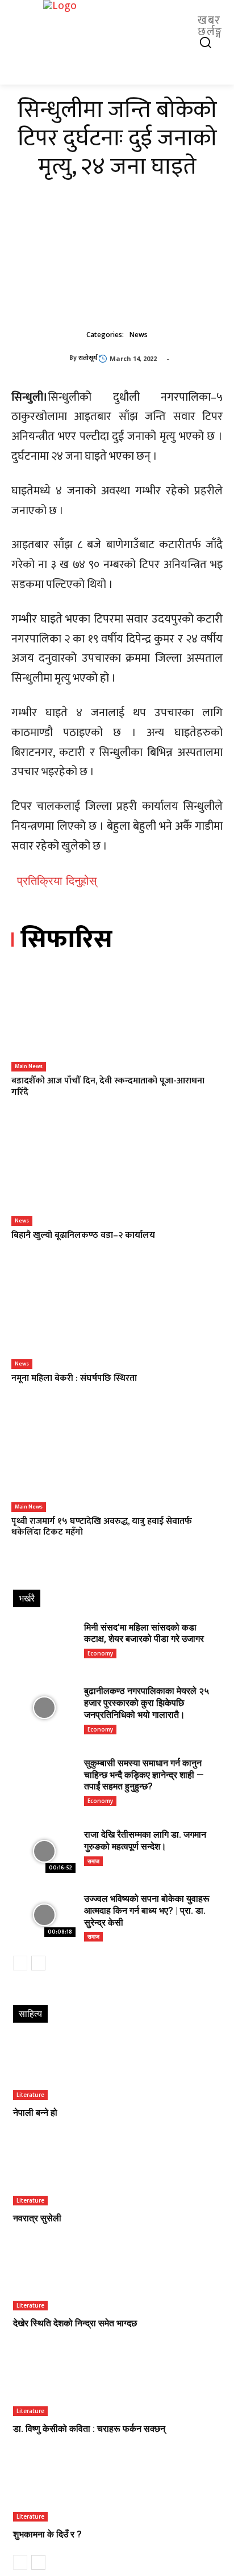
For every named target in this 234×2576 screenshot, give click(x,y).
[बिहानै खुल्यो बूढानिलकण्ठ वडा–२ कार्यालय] (117, 1173)
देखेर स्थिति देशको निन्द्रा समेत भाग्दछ (75, 2323)
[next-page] (38, 1963)
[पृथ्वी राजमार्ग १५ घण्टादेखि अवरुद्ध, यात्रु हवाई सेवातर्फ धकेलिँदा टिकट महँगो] (117, 1459)
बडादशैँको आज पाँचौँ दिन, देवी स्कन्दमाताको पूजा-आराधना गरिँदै (108, 1086)
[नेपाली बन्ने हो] (117, 2069)
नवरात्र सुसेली (37, 2218)
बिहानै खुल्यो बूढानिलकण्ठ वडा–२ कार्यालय (83, 1235)
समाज (93, 1861)
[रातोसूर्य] (40, 358)
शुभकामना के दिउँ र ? (47, 2534)
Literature (30, 2095)
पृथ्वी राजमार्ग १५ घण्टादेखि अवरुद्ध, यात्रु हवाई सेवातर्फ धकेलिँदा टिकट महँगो (102, 1527)
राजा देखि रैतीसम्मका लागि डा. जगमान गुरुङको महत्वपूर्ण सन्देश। (145, 1840)
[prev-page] (20, 1963)
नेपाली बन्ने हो (35, 2113)
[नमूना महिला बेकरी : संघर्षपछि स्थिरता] (117, 1316)
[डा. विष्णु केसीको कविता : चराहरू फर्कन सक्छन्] (117, 2385)
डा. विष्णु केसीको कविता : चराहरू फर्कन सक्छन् (89, 2429)
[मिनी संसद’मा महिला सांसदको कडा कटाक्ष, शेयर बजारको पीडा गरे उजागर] (44, 1644)
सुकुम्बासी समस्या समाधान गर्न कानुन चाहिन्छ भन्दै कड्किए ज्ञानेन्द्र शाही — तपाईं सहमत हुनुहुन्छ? (144, 1775)
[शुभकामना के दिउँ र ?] (117, 2490)
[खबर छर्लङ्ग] (117, 26)
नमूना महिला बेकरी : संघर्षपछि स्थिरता (74, 1378)
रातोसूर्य (88, 358)
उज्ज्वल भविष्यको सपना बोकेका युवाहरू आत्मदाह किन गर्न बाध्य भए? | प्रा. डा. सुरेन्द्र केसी (147, 1911)
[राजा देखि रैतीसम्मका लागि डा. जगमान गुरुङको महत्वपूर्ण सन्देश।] (44, 1851)
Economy (100, 1653)
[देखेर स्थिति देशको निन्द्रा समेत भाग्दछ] (117, 2280)
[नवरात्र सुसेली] (117, 2174)
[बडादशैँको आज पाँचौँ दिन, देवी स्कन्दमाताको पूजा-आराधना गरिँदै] (117, 1019)
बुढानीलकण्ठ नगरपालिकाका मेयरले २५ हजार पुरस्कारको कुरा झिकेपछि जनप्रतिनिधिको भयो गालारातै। (147, 1703)
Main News (29, 1066)
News (139, 335)
